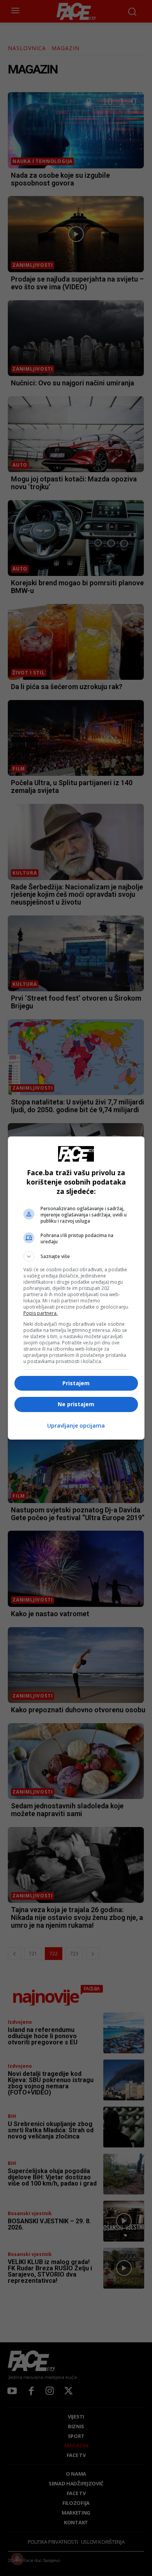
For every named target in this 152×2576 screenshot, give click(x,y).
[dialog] (76, 1288)
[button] (76, 1256)
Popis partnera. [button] (41, 1313)
